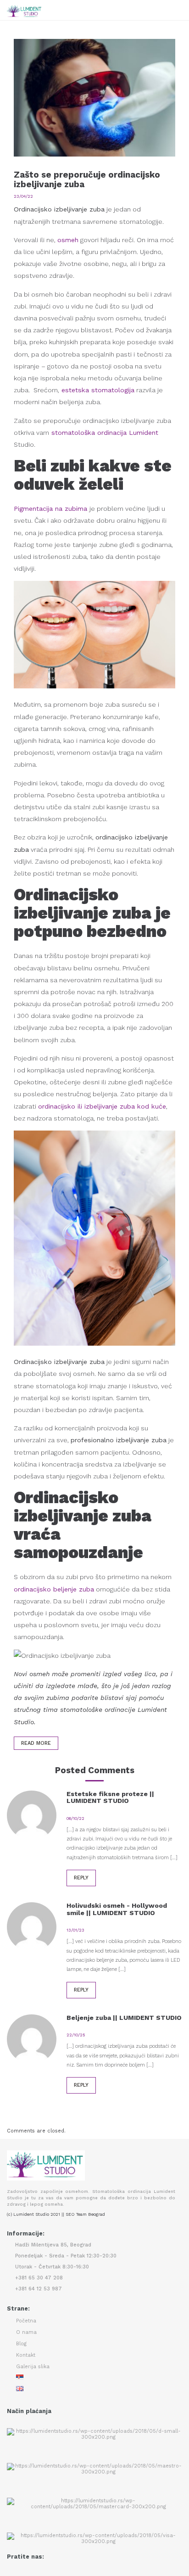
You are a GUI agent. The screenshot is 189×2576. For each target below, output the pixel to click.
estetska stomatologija (98, 390)
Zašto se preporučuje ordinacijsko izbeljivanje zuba (87, 179)
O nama (26, 2332)
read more (36, 1743)
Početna (26, 2321)
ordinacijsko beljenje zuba (54, 1589)
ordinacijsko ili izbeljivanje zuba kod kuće (102, 1106)
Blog (21, 2344)
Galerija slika (33, 2367)
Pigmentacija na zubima (50, 509)
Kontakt (26, 2355)
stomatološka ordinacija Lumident (105, 433)
